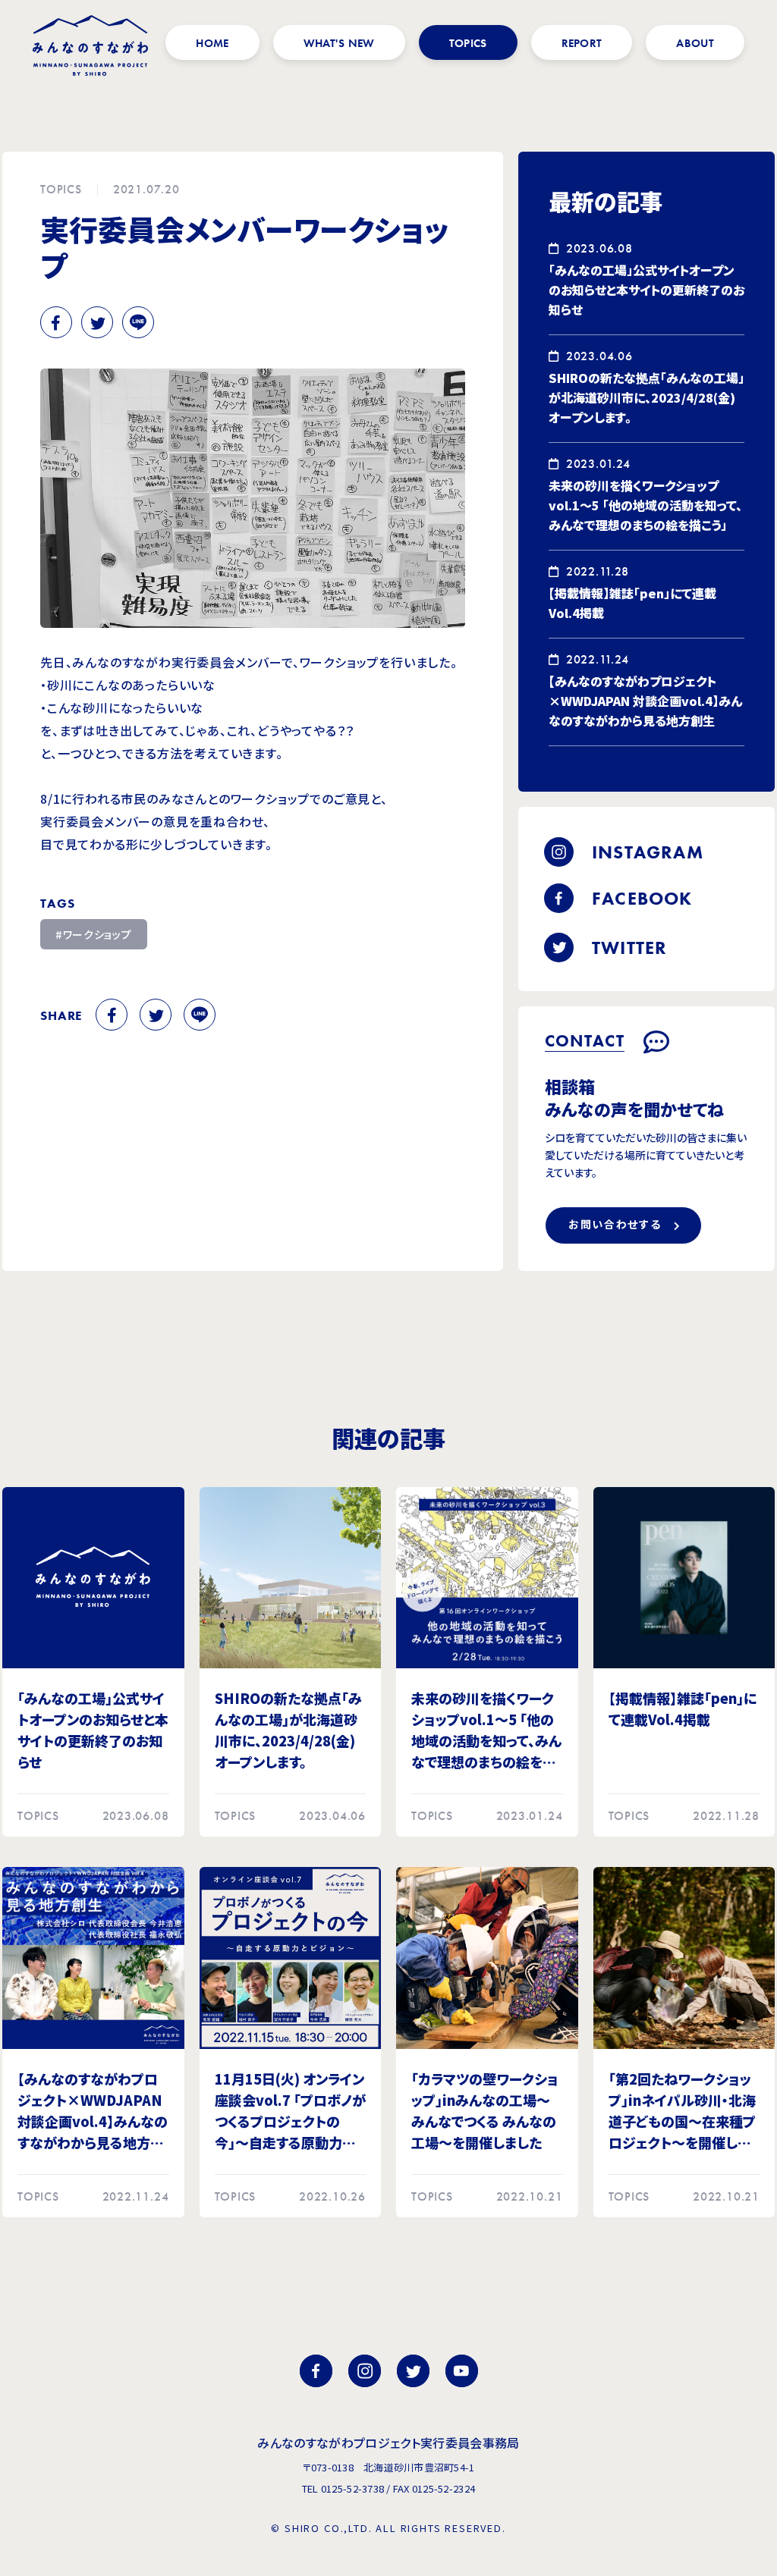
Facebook (56, 322)
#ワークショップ (94, 934)
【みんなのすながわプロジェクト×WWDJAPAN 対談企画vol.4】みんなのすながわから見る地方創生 (645, 701)
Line (138, 322)
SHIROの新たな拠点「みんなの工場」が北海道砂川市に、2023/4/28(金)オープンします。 (646, 397)
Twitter (97, 322)
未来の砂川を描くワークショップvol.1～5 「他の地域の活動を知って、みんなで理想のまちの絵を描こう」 (645, 505)
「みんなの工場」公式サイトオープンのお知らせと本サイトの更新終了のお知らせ (646, 290)
